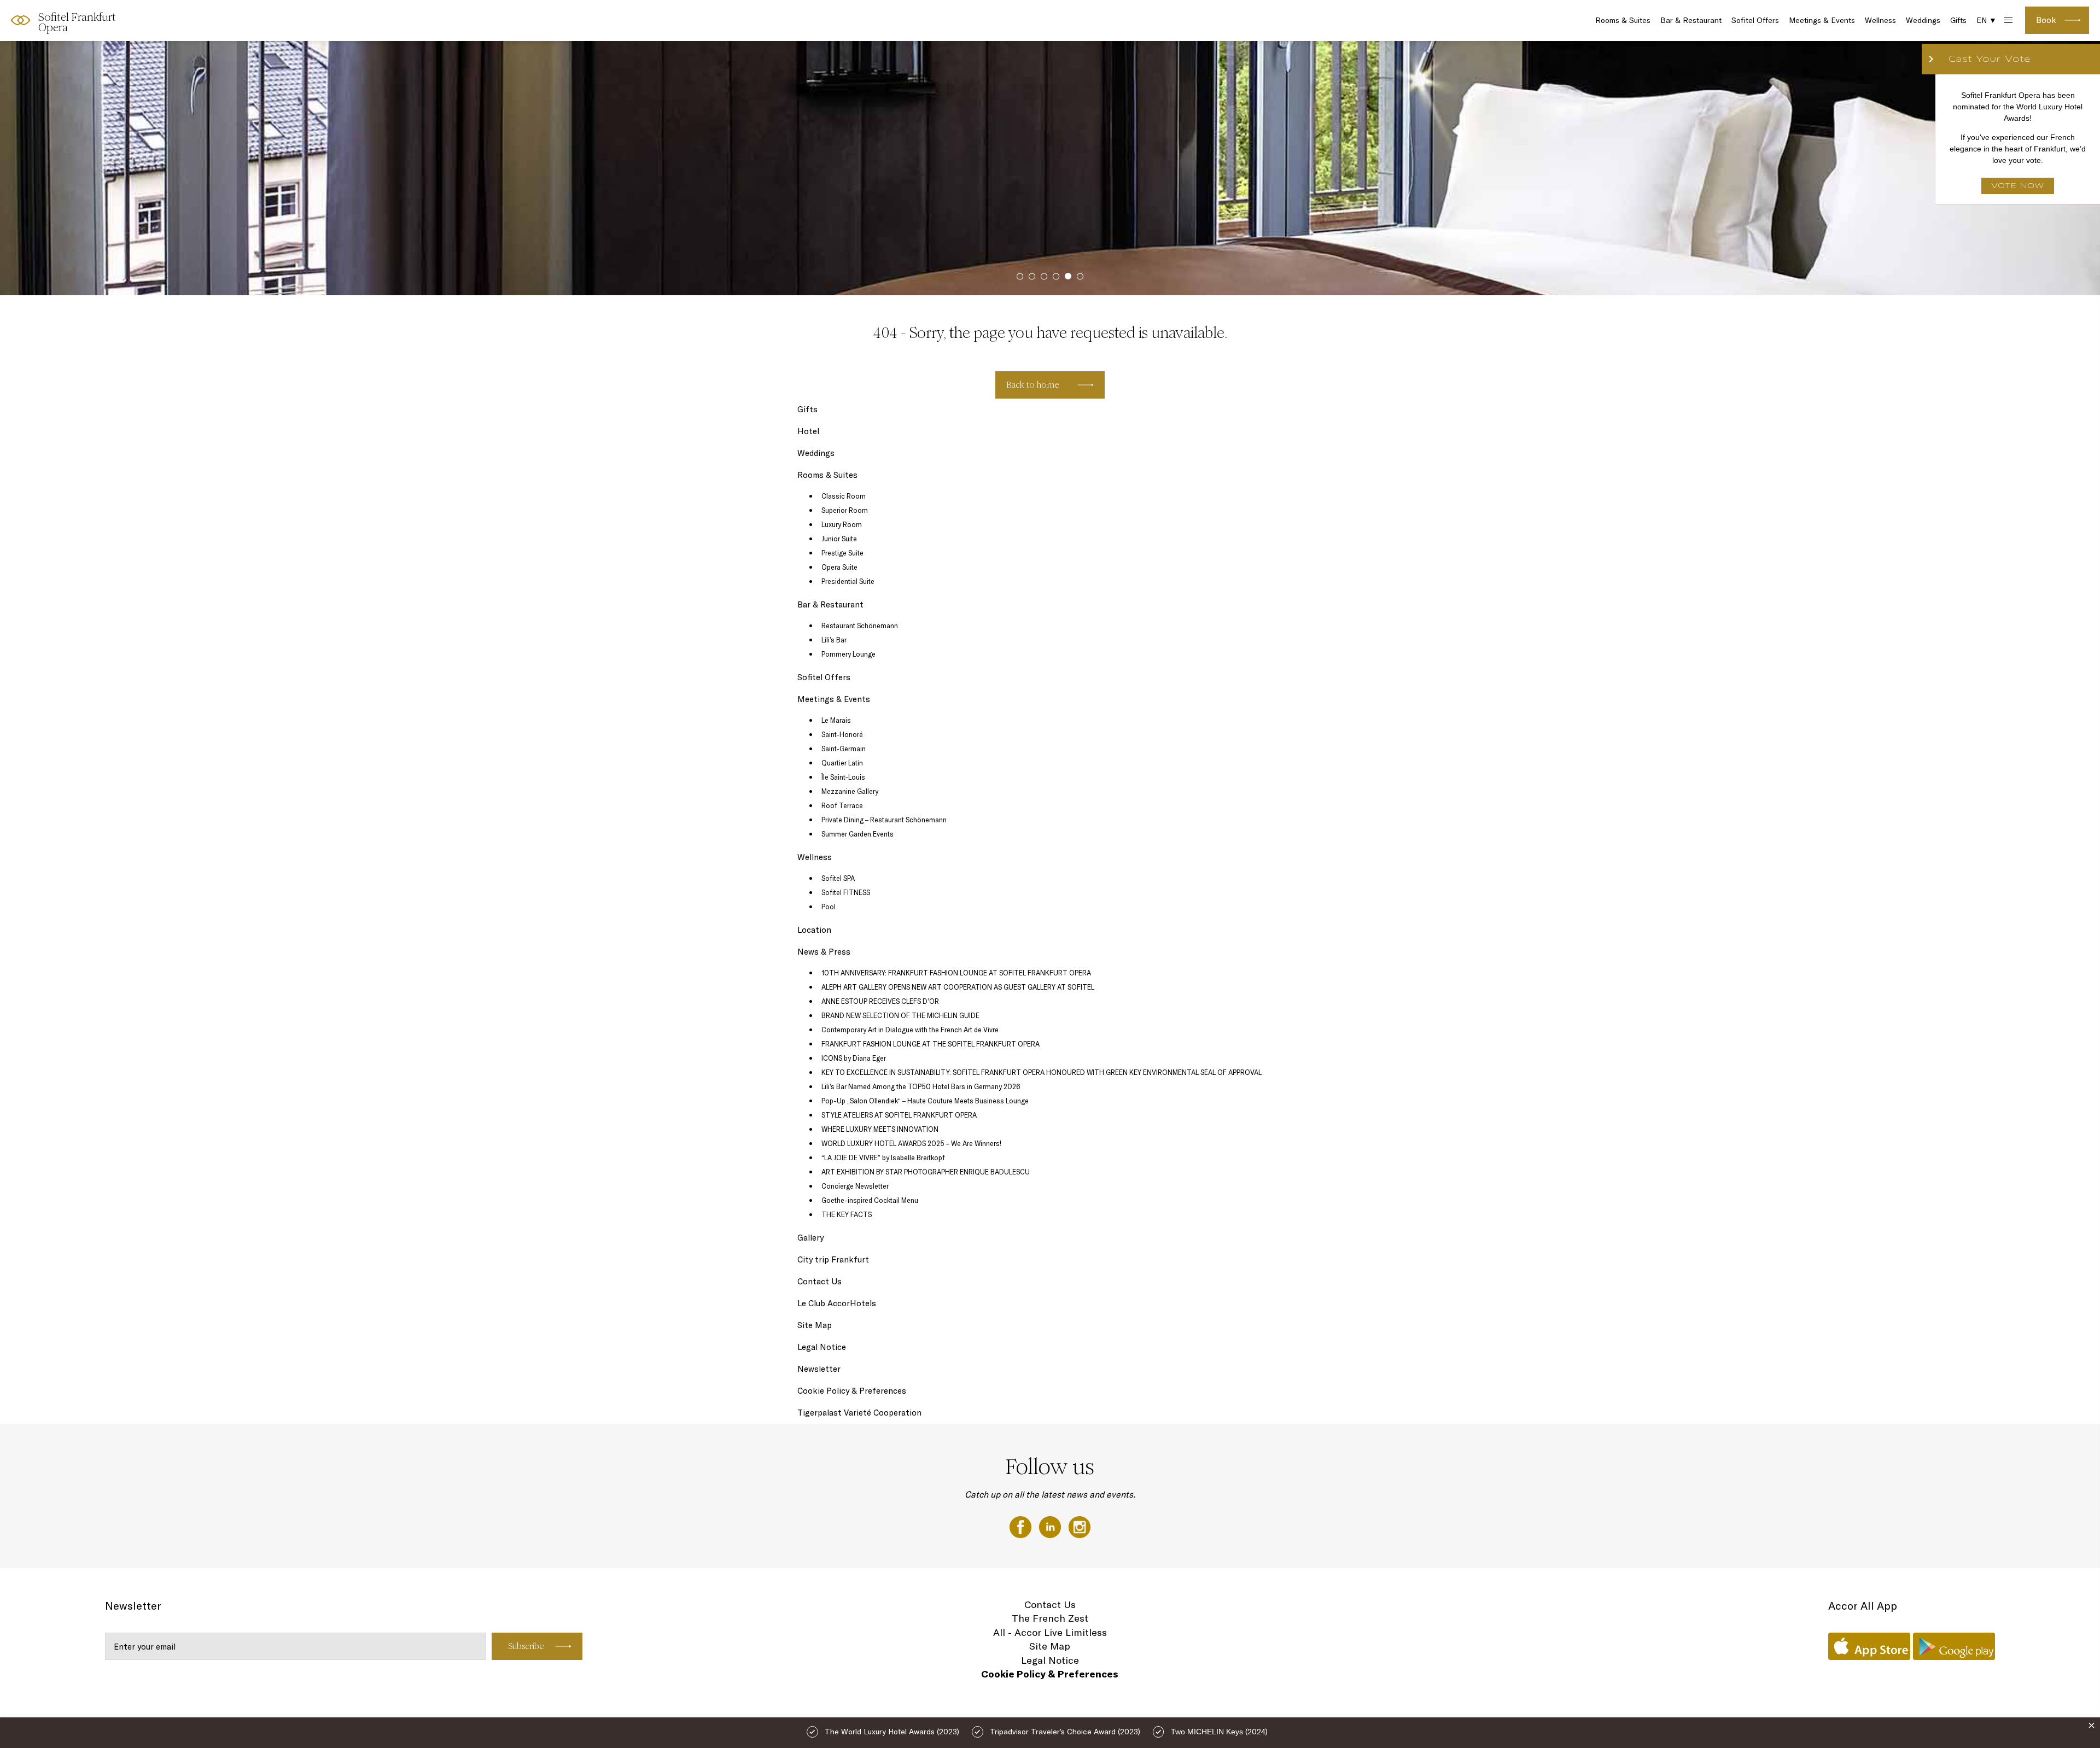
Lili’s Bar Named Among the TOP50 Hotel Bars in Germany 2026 (921, 1086)
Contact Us (819, 1281)
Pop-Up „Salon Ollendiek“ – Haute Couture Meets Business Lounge (925, 1101)
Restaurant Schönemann (860, 625)
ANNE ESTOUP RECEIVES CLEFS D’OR (880, 1001)
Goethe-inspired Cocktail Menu (870, 1200)
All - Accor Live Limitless (1050, 1632)
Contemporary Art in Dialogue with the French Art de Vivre (910, 1030)
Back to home (1033, 385)
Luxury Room (842, 524)
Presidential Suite (848, 581)
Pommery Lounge (848, 654)
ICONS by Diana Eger (854, 1058)
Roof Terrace (842, 805)
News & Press (824, 952)
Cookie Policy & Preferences (852, 1391)
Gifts (1958, 20)
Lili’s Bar (834, 640)
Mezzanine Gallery (850, 791)
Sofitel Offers (1755, 20)
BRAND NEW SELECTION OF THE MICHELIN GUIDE (900, 1015)
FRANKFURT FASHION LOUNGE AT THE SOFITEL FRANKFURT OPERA (931, 1044)
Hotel (808, 431)
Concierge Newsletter (855, 1186)
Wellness (1880, 20)
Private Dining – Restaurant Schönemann (884, 820)
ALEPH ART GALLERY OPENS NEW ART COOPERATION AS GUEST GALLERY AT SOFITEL (958, 987)
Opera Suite (839, 567)
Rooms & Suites (1623, 20)
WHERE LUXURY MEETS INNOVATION (880, 1129)
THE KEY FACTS (847, 1214)
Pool (829, 907)
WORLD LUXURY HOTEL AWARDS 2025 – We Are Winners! (911, 1143)
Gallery (810, 1238)
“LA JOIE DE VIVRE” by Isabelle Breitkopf (883, 1157)
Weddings (1923, 20)
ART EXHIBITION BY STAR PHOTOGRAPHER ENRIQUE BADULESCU (926, 1172)
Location (814, 930)
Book (2046, 20)
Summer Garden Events (857, 834)
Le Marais (836, 720)
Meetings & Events (1822, 20)
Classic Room (844, 496)
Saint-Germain (844, 749)
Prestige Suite (842, 553)
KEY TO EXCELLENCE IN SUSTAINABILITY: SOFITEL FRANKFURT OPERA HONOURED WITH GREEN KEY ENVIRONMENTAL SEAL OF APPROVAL (1042, 1072)
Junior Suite (839, 539)
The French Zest (1050, 1618)
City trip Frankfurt (833, 1259)
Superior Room (845, 510)
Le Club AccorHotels (837, 1303)
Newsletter (819, 1369)
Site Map (815, 1325)
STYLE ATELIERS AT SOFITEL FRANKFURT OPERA (899, 1115)
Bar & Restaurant (1691, 20)
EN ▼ (1987, 20)
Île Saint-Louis (843, 777)
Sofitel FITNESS (846, 892)
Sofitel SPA (838, 878)
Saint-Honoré (842, 734)
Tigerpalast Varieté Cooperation (859, 1413)
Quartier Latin (842, 763)
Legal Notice (822, 1347)
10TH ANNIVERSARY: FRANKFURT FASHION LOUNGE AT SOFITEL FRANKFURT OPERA (956, 973)
